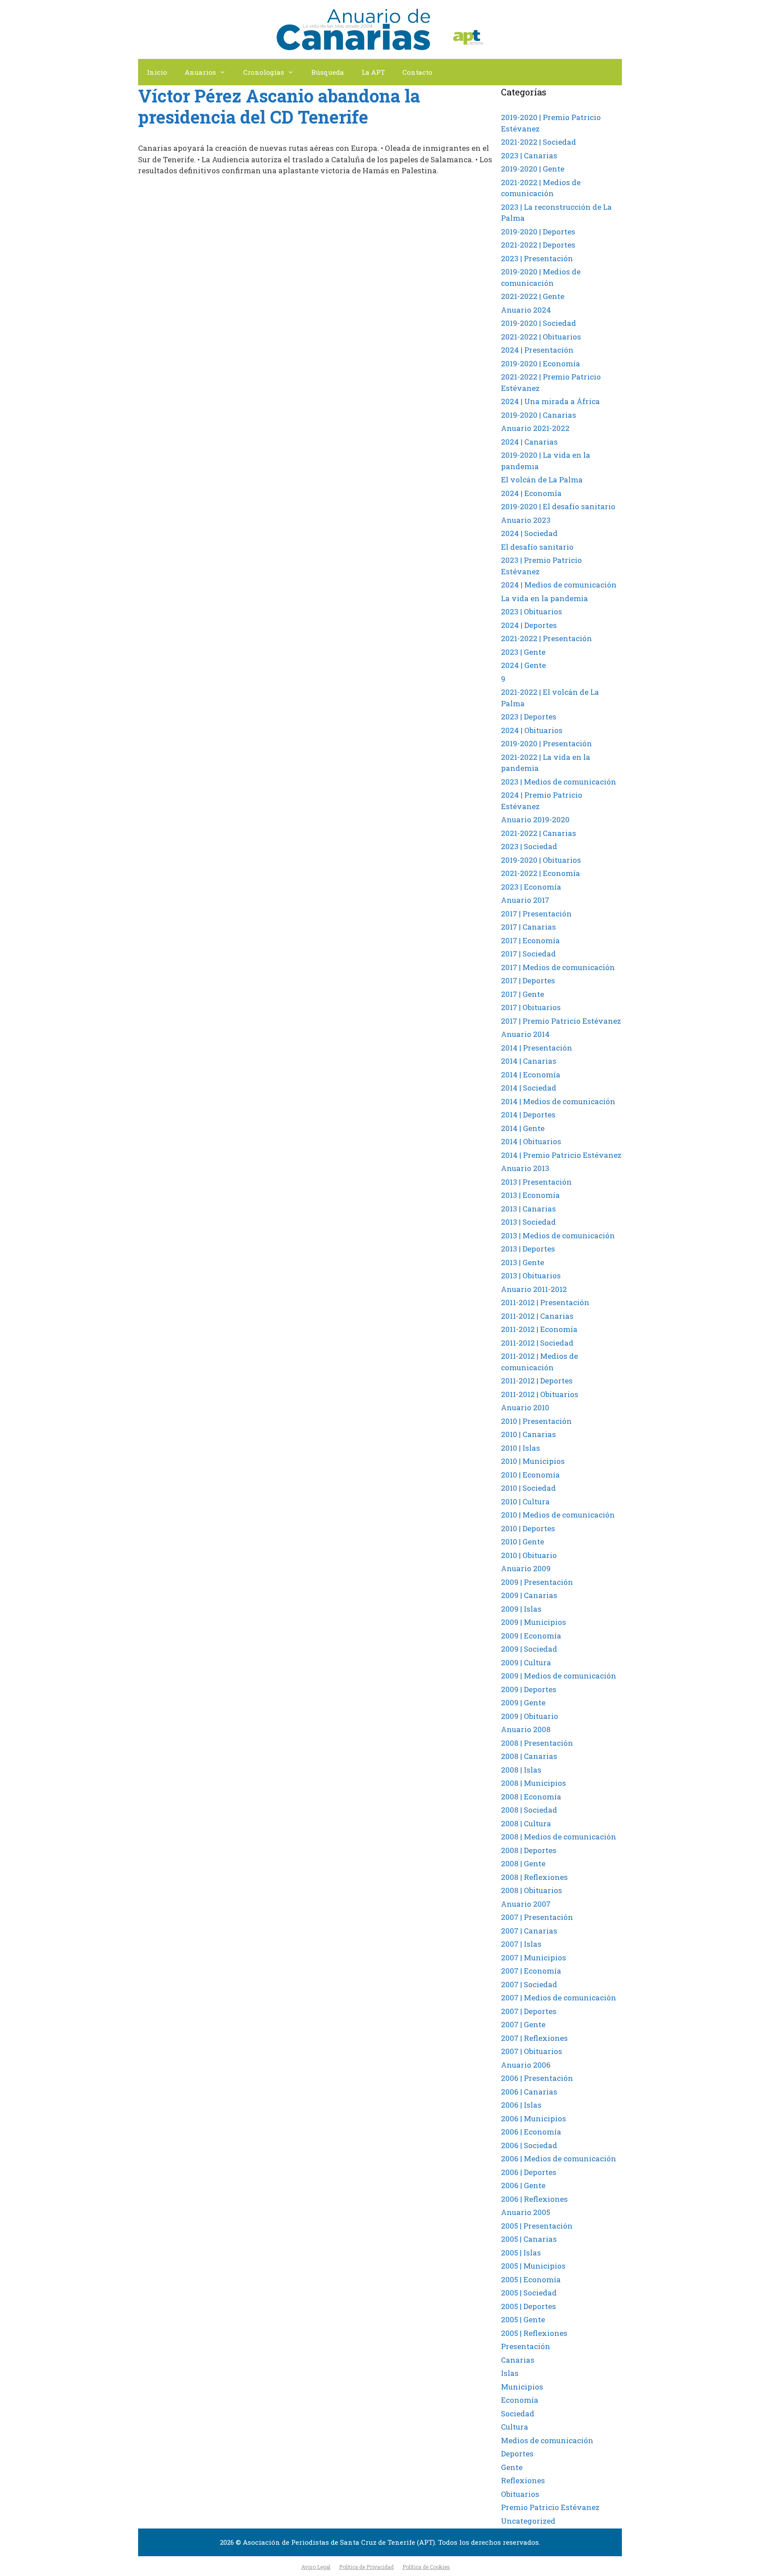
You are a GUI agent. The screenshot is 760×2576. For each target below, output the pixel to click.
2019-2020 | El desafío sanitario (558, 506)
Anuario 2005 (526, 2212)
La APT (373, 72)
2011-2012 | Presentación (545, 1302)
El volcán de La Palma (542, 480)
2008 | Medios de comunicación (559, 1837)
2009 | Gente (523, 1702)
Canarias (518, 2360)
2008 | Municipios (533, 1783)
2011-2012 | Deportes (537, 1381)
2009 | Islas (521, 1609)
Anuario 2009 (526, 1568)
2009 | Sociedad (529, 1649)
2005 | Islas (521, 2253)
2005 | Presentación (537, 2226)
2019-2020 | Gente (533, 169)
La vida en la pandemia (544, 598)
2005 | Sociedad (529, 2293)
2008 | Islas (521, 1770)
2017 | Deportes (528, 980)
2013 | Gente (522, 1262)
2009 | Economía (531, 1636)
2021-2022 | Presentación (546, 638)
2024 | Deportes (529, 625)
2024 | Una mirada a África (550, 401)
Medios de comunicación (547, 2440)
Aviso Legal (316, 2567)
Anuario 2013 (525, 1168)
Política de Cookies (426, 2567)
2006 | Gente (523, 2185)
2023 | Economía (531, 887)
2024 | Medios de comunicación (559, 585)
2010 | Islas (521, 1448)
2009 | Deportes (529, 1689)
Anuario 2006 (526, 2065)
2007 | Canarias (529, 1931)
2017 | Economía (530, 940)
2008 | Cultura (526, 1823)
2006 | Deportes (529, 2172)
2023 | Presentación (537, 258)
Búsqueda (328, 72)
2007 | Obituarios (532, 2051)
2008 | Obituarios (532, 1890)
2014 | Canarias (529, 1061)
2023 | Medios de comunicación (559, 782)
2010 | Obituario (529, 1555)
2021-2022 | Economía (541, 873)
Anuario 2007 (526, 1904)
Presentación (526, 2346)
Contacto (417, 72)
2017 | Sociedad (528, 954)
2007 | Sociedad (529, 1984)
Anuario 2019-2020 (535, 819)
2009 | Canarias (529, 1595)
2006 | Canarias (529, 2092)
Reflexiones (523, 2480)
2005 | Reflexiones (534, 2333)
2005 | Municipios (533, 2266)
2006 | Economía (531, 2132)
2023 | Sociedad (529, 846)
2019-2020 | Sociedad (539, 323)
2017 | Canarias (528, 927)
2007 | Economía (531, 1971)
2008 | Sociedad (529, 1810)
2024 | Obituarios (532, 730)
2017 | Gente (522, 994)
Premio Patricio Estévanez (550, 2507)
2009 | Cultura (526, 1662)
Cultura (515, 2427)
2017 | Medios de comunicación (558, 967)
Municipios (522, 2387)
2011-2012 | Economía (539, 1329)
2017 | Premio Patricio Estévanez (561, 1021)
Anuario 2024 (526, 310)
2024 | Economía (531, 493)
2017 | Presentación (536, 914)
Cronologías (264, 72)
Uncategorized (528, 2521)
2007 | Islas (521, 1944)
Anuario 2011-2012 (534, 1289)
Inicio (157, 72)
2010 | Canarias (528, 1434)
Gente (512, 2467)
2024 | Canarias (529, 442)
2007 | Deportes (529, 2011)
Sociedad (518, 2414)
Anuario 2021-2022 (535, 428)
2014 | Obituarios (531, 1141)
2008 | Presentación (537, 1743)
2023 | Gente (523, 652)
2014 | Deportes (528, 1115)
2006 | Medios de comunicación (559, 2158)
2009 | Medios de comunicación (559, 1676)
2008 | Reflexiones (534, 1877)
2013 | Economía (530, 1195)
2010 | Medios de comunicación (558, 1515)
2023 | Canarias (529, 155)
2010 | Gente (522, 1542)
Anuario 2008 (526, 1729)
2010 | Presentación (536, 1421)
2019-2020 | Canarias (539, 415)
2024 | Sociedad (529, 533)
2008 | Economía (531, 1797)
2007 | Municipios (533, 1958)
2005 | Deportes (528, 2306)
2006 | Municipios (533, 2118)
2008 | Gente (523, 1863)
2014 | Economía (531, 1075)
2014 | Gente (523, 1128)
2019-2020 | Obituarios (541, 860)
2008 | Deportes (529, 1850)
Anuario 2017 (525, 900)
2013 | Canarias (528, 1209)
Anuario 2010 (525, 1407)
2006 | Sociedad (529, 2145)
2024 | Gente (523, 665)
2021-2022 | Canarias (539, 833)
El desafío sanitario (537, 547)
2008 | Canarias (529, 1756)
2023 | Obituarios (532, 611)
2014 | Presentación (537, 1048)
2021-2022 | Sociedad (539, 142)
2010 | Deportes (528, 1528)
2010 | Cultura (525, 1501)
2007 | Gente (523, 2024)
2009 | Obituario (530, 1716)
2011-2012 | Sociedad (537, 1343)
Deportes (517, 2454)
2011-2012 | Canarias (537, 1316)
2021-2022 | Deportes (538, 245)
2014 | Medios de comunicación (558, 1101)
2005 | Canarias (529, 2239)
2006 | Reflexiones (534, 2199)
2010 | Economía (530, 1475)
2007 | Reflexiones (534, 2038)
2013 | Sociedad (528, 1222)
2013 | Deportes (528, 1249)
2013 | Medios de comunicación (558, 1235)
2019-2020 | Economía (541, 363)
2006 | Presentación (537, 2078)
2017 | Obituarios (531, 1007)
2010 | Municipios (533, 1461)
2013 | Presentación (536, 1182)
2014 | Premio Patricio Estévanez (561, 1155)
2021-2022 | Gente (533, 296)
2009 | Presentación (537, 1582)
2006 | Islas (521, 2105)
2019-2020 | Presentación (546, 743)
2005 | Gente (523, 2319)
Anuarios (200, 72)
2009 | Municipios (533, 1622)
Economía (520, 2400)
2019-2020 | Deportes (538, 232)
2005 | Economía (531, 2279)
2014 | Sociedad (529, 1088)
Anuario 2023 (526, 520)
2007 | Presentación (537, 1917)
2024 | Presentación (537, 350)
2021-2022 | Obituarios (541, 337)
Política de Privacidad (366, 2567)
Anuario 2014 (525, 1034)
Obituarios (520, 2494)
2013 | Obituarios (531, 1275)
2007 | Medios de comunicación (559, 1998)
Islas (510, 2373)
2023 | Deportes (529, 717)
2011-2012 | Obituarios (540, 1394)
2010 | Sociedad (528, 1488)
